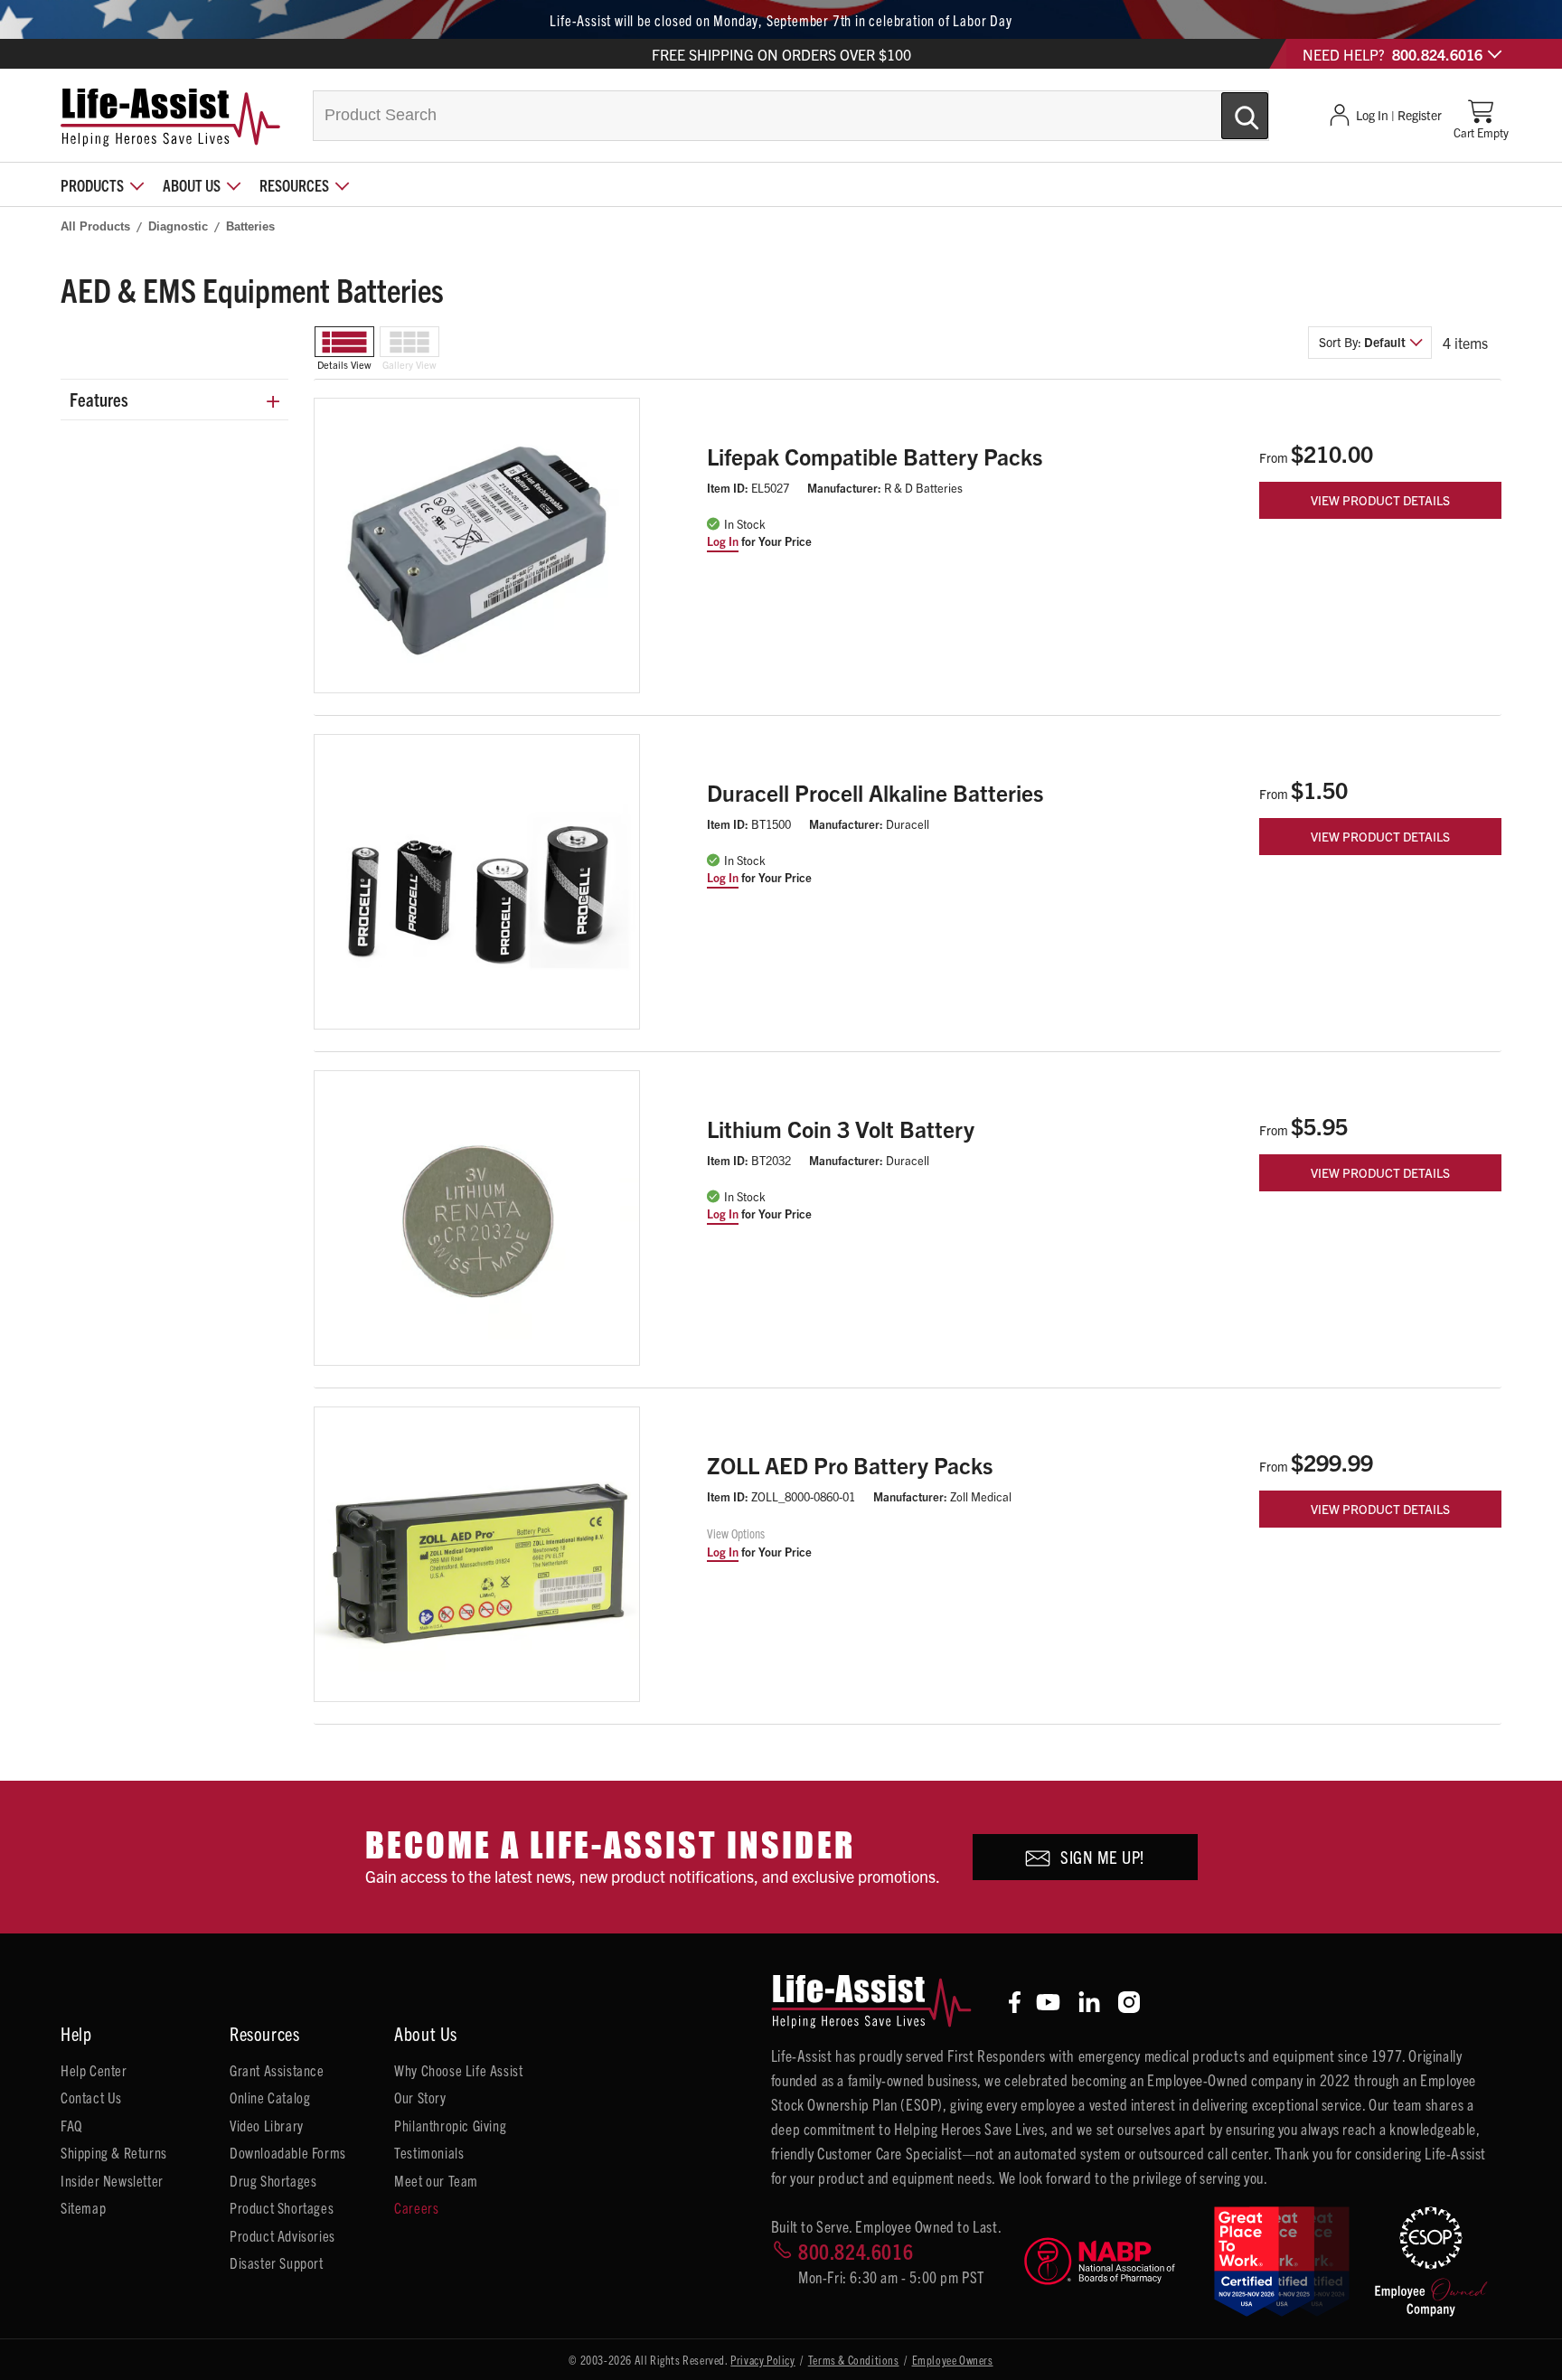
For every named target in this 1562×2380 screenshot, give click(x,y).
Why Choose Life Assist (458, 2070)
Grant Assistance (277, 2070)
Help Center (94, 2070)
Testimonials (429, 2152)
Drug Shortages (273, 2180)
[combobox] (791, 116)
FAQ (71, 2125)
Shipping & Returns (114, 2152)
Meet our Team (436, 2180)
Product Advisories (282, 2235)
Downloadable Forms (288, 2152)
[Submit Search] (1226, 108)
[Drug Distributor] (1111, 2261)
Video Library (267, 2125)
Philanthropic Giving (450, 2125)
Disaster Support (277, 2262)
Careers (416, 2207)
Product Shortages (282, 2207)
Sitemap (83, 2207)
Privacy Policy (762, 2360)
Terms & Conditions (854, 2360)
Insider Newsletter (112, 2180)
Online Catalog (270, 2097)
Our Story (420, 2097)
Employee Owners (953, 2360)
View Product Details (1380, 500)
